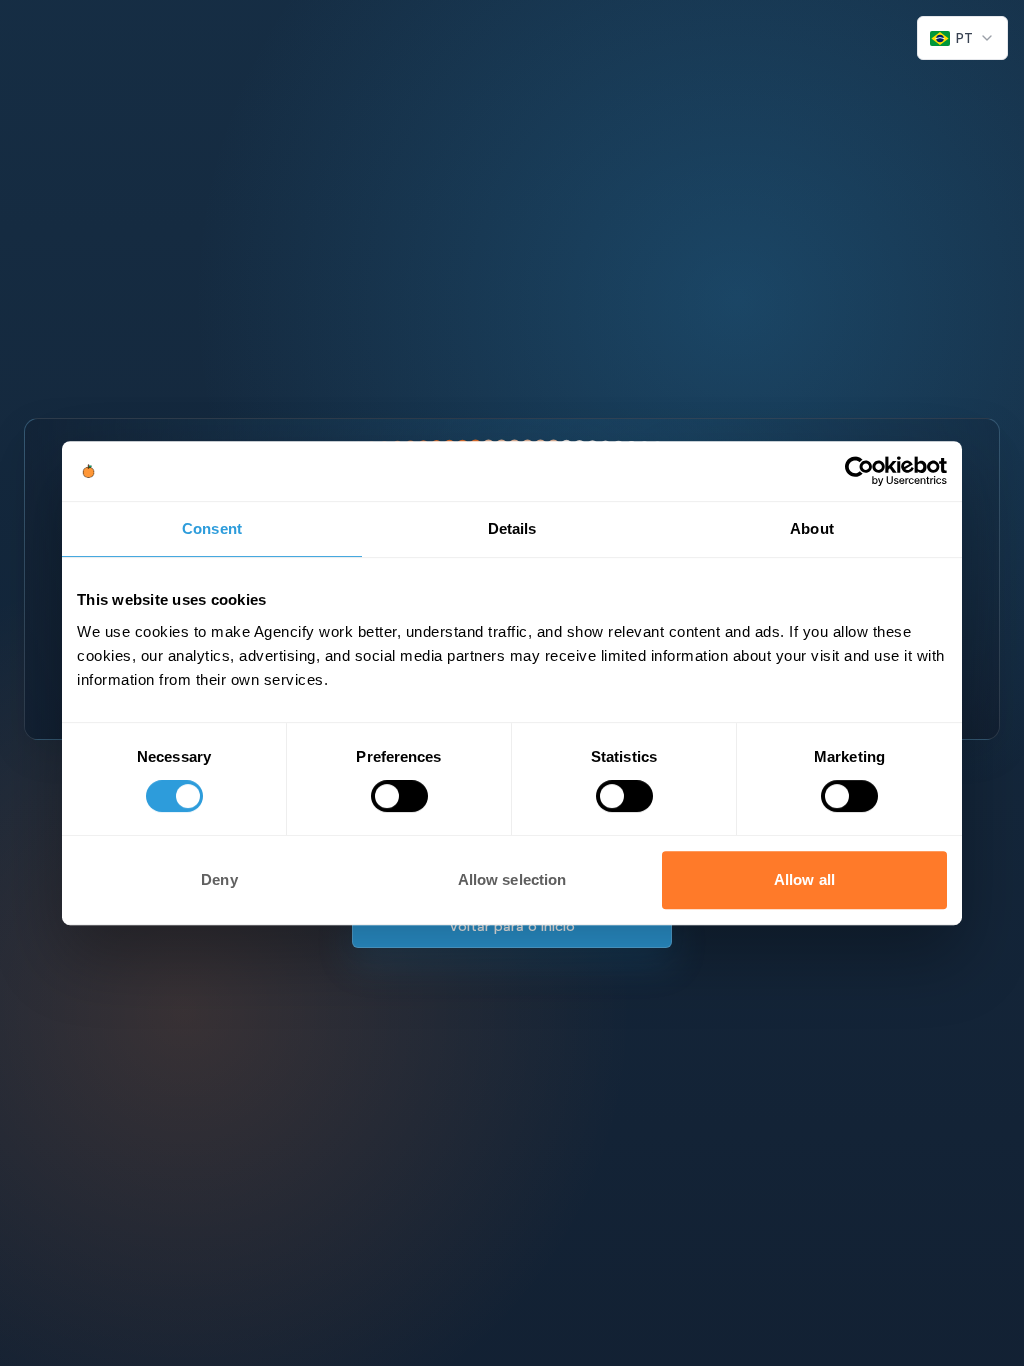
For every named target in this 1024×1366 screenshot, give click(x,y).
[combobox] (962, 38)
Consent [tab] (212, 528)
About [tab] (812, 528)
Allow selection (512, 879)
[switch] (399, 796)
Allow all (804, 879)
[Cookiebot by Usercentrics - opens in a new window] (859, 471)
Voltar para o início (512, 926)
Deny (219, 879)
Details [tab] (512, 528)
